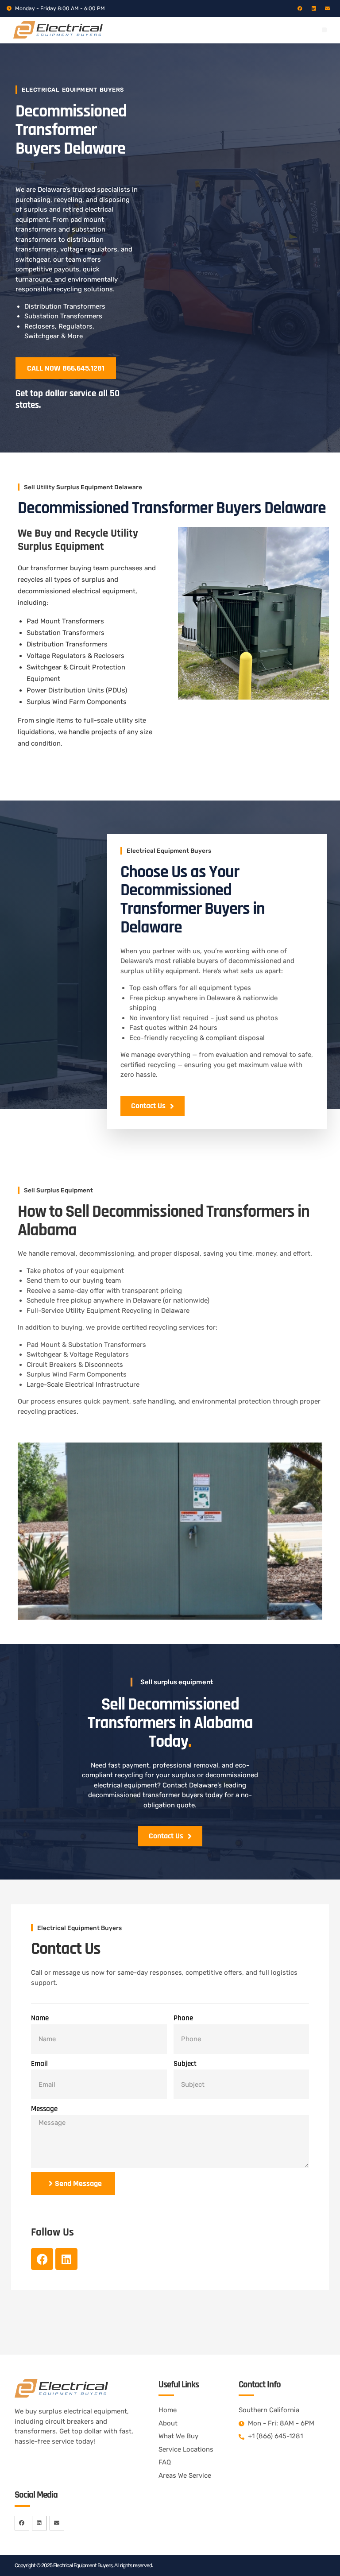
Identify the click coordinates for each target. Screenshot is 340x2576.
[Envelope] (327, 8)
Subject (185, 2064)
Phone (183, 2018)
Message (44, 2109)
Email (39, 2064)
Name (40, 2018)
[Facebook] (300, 8)
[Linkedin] (314, 8)
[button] (324, 30)
